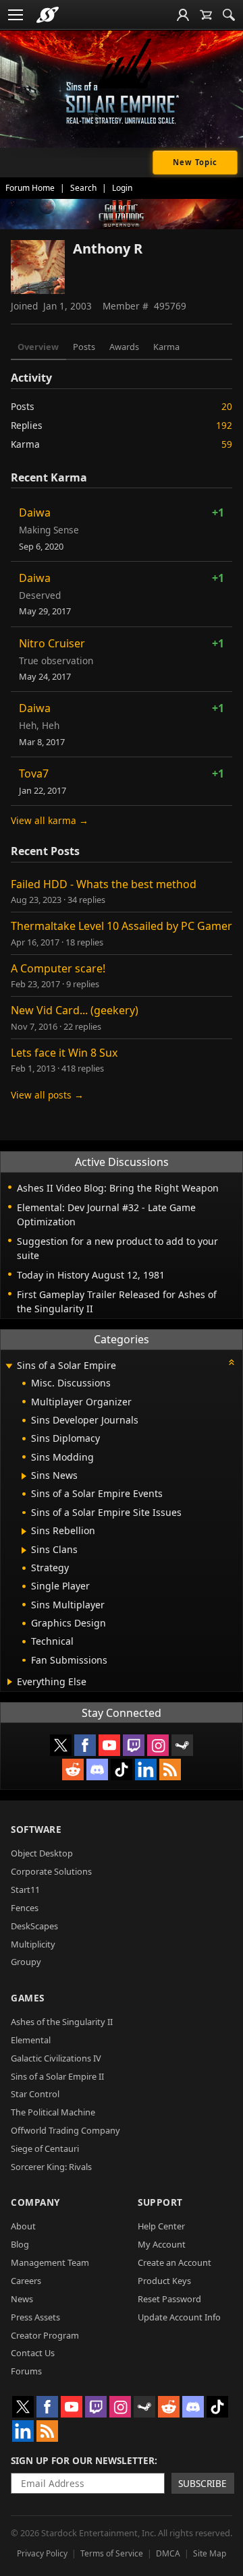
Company (35, 2202)
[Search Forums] (229, 15)
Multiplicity (33, 1944)
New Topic (195, 162)
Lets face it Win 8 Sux (64, 1053)
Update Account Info (179, 2317)
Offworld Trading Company (65, 2130)
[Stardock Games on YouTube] (109, 1745)
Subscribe (202, 2483)
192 (224, 425)
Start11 (25, 1890)
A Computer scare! (58, 968)
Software (36, 1829)
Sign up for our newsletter (83, 2460)
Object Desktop (42, 1853)
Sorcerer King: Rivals (51, 2167)
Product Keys (164, 2281)
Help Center (161, 2226)
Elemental (31, 2040)
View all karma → (50, 820)
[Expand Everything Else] (10, 1682)
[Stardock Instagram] (158, 1745)
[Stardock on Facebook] (85, 1745)
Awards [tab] (124, 347)
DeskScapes (34, 1926)
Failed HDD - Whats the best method (104, 884)
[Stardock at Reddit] (73, 1769)
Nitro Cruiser (52, 643)
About (23, 2226)
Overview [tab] (38, 347)
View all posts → (47, 1095)
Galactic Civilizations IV (56, 2058)
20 (227, 406)
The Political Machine (53, 2112)
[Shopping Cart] (206, 15)
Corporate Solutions (51, 1871)
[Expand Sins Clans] (24, 1550)
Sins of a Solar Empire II (57, 2076)
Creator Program (45, 2335)
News (22, 2299)
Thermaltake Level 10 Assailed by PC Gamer (122, 926)
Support (160, 2202)
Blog (20, 2244)
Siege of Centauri (45, 2148)
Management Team (50, 2262)
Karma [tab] (166, 347)
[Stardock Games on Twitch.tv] (134, 1745)
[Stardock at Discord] (97, 1769)
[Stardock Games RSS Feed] (170, 1769)
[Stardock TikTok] (122, 1769)
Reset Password (169, 2299)
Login (122, 188)
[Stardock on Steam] (182, 1745)
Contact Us (33, 2353)
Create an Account (174, 2262)
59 (227, 444)
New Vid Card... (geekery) (75, 1010)
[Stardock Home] (48, 15)
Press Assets (35, 2317)
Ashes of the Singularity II (62, 2022)
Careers (26, 2281)
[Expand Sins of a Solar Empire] (9, 1367)
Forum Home (30, 188)
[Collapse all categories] (232, 1362)
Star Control (35, 2094)
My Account (162, 2244)
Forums (26, 2371)
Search (83, 188)
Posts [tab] (84, 347)
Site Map (210, 2553)
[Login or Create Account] (183, 15)
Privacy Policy (42, 2553)
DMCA (168, 2553)
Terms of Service (112, 2553)
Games (28, 1998)
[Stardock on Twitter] (61, 1745)
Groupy (26, 1962)
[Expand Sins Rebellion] (24, 1531)
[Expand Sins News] (24, 1476)
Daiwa (35, 513)
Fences (25, 1908)
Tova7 (34, 773)
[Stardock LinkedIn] (146, 1769)
